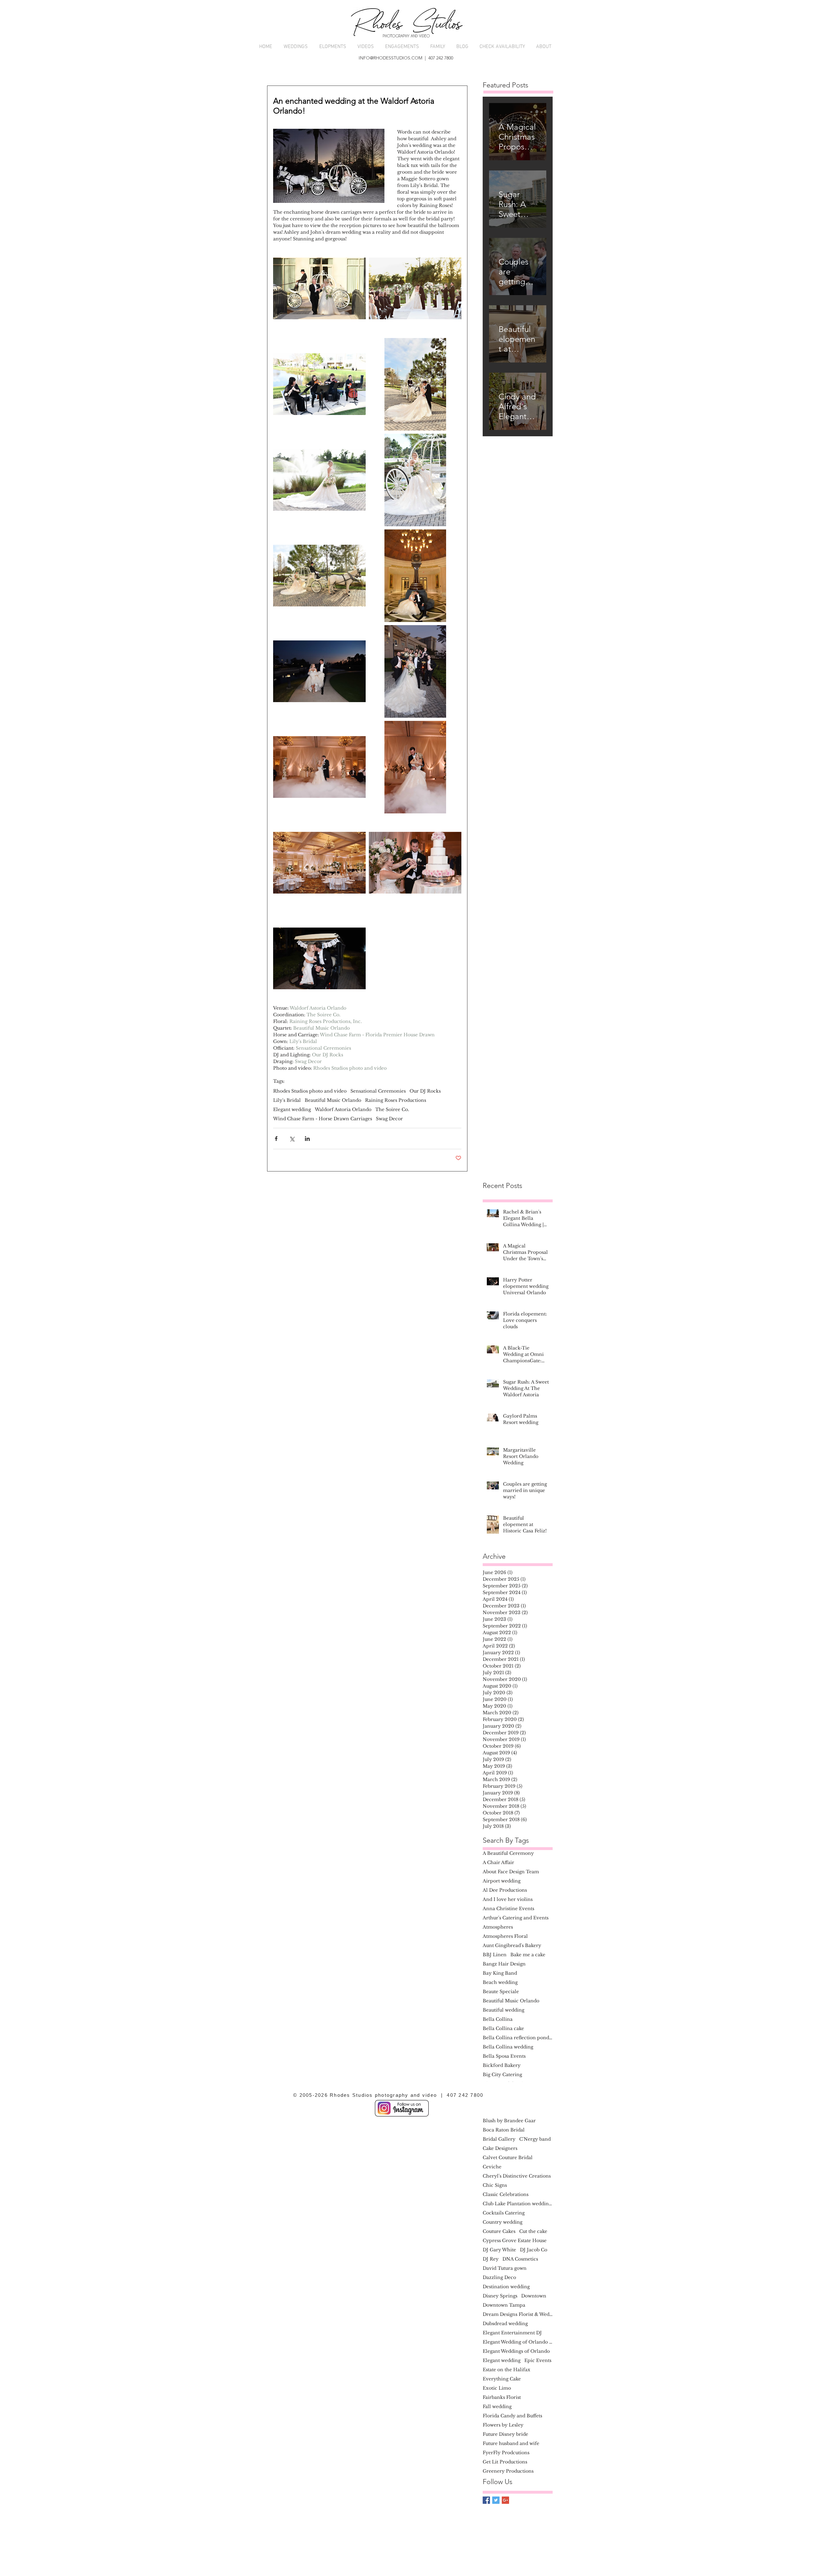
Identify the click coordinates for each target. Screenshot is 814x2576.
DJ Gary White (499, 2250)
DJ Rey (491, 2259)
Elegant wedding (292, 1110)
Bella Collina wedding (508, 2047)
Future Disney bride (505, 2434)
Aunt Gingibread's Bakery (512, 1946)
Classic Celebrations (506, 2195)
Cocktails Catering (504, 2213)
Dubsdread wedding (505, 2324)
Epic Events (538, 2361)
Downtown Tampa (504, 2305)
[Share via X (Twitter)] (292, 1139)
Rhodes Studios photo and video (310, 1091)
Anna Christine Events (508, 1909)
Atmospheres (498, 1927)
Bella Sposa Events (504, 2056)
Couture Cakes (499, 2231)
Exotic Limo (497, 2388)
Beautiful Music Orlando (333, 1100)
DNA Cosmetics (520, 2259)
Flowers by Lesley (503, 2425)
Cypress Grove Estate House (515, 2241)
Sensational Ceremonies (378, 1091)
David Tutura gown (505, 2268)
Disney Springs (500, 2296)
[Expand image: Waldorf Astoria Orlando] (319, 289)
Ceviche (492, 2167)
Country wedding (503, 2222)
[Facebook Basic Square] (486, 2500)
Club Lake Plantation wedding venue (518, 2204)
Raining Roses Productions (396, 1100)
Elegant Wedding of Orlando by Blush (518, 2342)
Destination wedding (506, 2287)
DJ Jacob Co (534, 2250)
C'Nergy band (535, 2139)
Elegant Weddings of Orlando (516, 2351)
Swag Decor (389, 1119)
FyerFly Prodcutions (506, 2453)
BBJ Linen (495, 1955)
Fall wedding (497, 2407)
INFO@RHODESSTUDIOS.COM (390, 58)
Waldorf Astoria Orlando (343, 1110)
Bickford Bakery (502, 2065)
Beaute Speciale (501, 1992)
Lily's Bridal (287, 1100)
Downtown (534, 2296)
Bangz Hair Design (504, 1964)
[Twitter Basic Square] (496, 2500)
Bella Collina (498, 2019)
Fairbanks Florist (502, 2397)
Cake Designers (500, 2148)
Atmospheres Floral (505, 1936)
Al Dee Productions (505, 1890)
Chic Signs (495, 2185)
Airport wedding (502, 1881)
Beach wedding (500, 1982)
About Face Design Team (511, 1872)
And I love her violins (508, 1899)
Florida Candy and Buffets (512, 2416)
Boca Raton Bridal (504, 2130)
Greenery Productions (508, 2471)
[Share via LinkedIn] (307, 1139)
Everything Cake (502, 2379)
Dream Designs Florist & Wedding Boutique (518, 2314)
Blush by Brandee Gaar (509, 2121)
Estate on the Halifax (507, 2370)
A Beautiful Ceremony (508, 1853)
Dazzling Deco (499, 2278)
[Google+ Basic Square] (505, 2500)
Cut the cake (533, 2231)
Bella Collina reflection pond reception (518, 2038)
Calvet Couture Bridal (508, 2158)
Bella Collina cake (503, 2029)
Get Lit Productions (505, 2462)
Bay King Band (500, 1973)
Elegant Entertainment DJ (512, 2333)
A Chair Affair (498, 1863)
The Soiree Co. (392, 1110)
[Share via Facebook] (276, 1139)
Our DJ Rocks (425, 1091)
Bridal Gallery (499, 2139)
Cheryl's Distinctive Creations (517, 2176)
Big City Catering (502, 2075)
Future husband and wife (511, 2444)
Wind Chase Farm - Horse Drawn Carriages (323, 1119)
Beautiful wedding (504, 2010)
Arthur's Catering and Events (516, 1918)
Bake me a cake (528, 1955)
